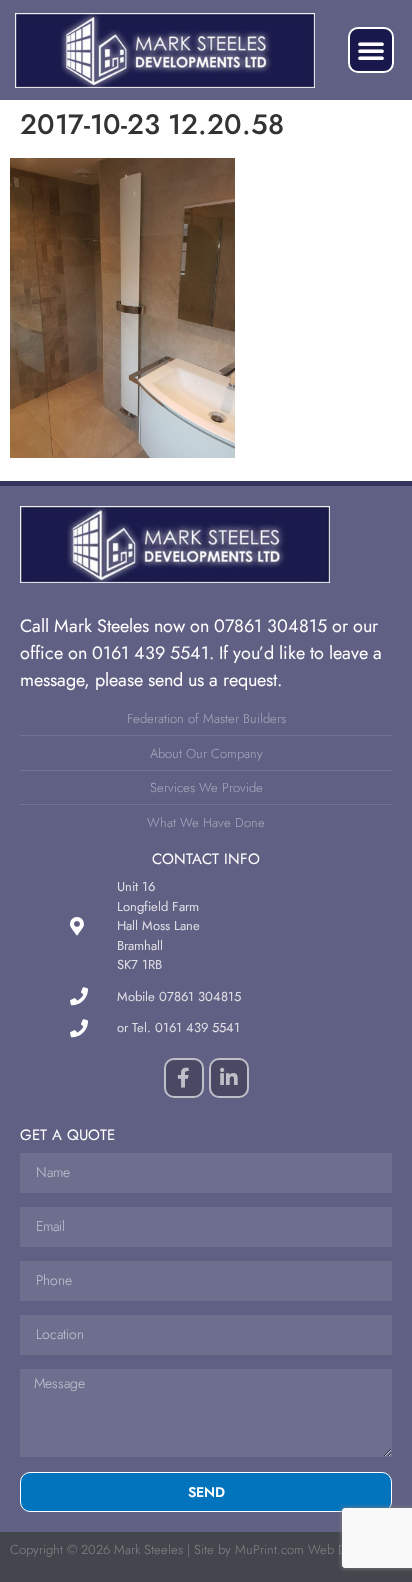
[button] (371, 50)
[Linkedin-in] (229, 1078)
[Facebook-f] (184, 1078)
